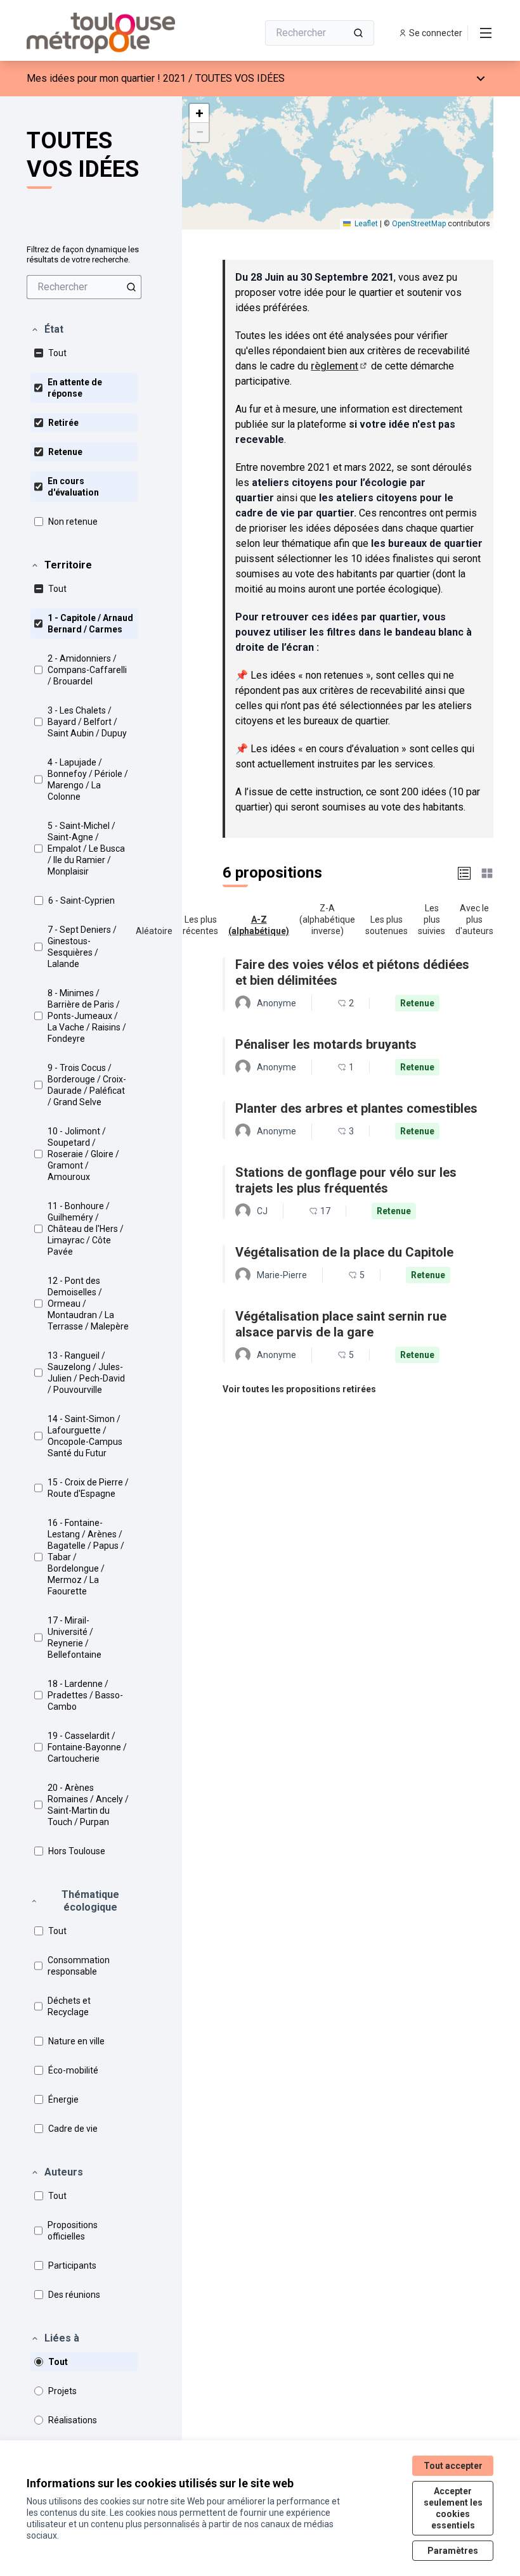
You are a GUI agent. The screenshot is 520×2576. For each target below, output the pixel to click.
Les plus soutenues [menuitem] (387, 925)
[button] (47, 330)
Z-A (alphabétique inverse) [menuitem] (327, 920)
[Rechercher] (358, 33)
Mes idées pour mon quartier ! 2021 (106, 78)
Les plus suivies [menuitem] (432, 920)
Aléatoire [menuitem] (154, 931)
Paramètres (453, 2551)
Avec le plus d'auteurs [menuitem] (474, 920)
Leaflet (365, 224)
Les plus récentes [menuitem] (200, 925)
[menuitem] (84, 287)
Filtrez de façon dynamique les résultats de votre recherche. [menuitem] (83, 254)
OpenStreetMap (419, 224)
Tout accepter (453, 2466)
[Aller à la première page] (111, 33)
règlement (340, 366)
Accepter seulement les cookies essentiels (453, 2508)
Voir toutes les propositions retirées (299, 1389)
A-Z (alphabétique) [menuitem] (259, 925)
